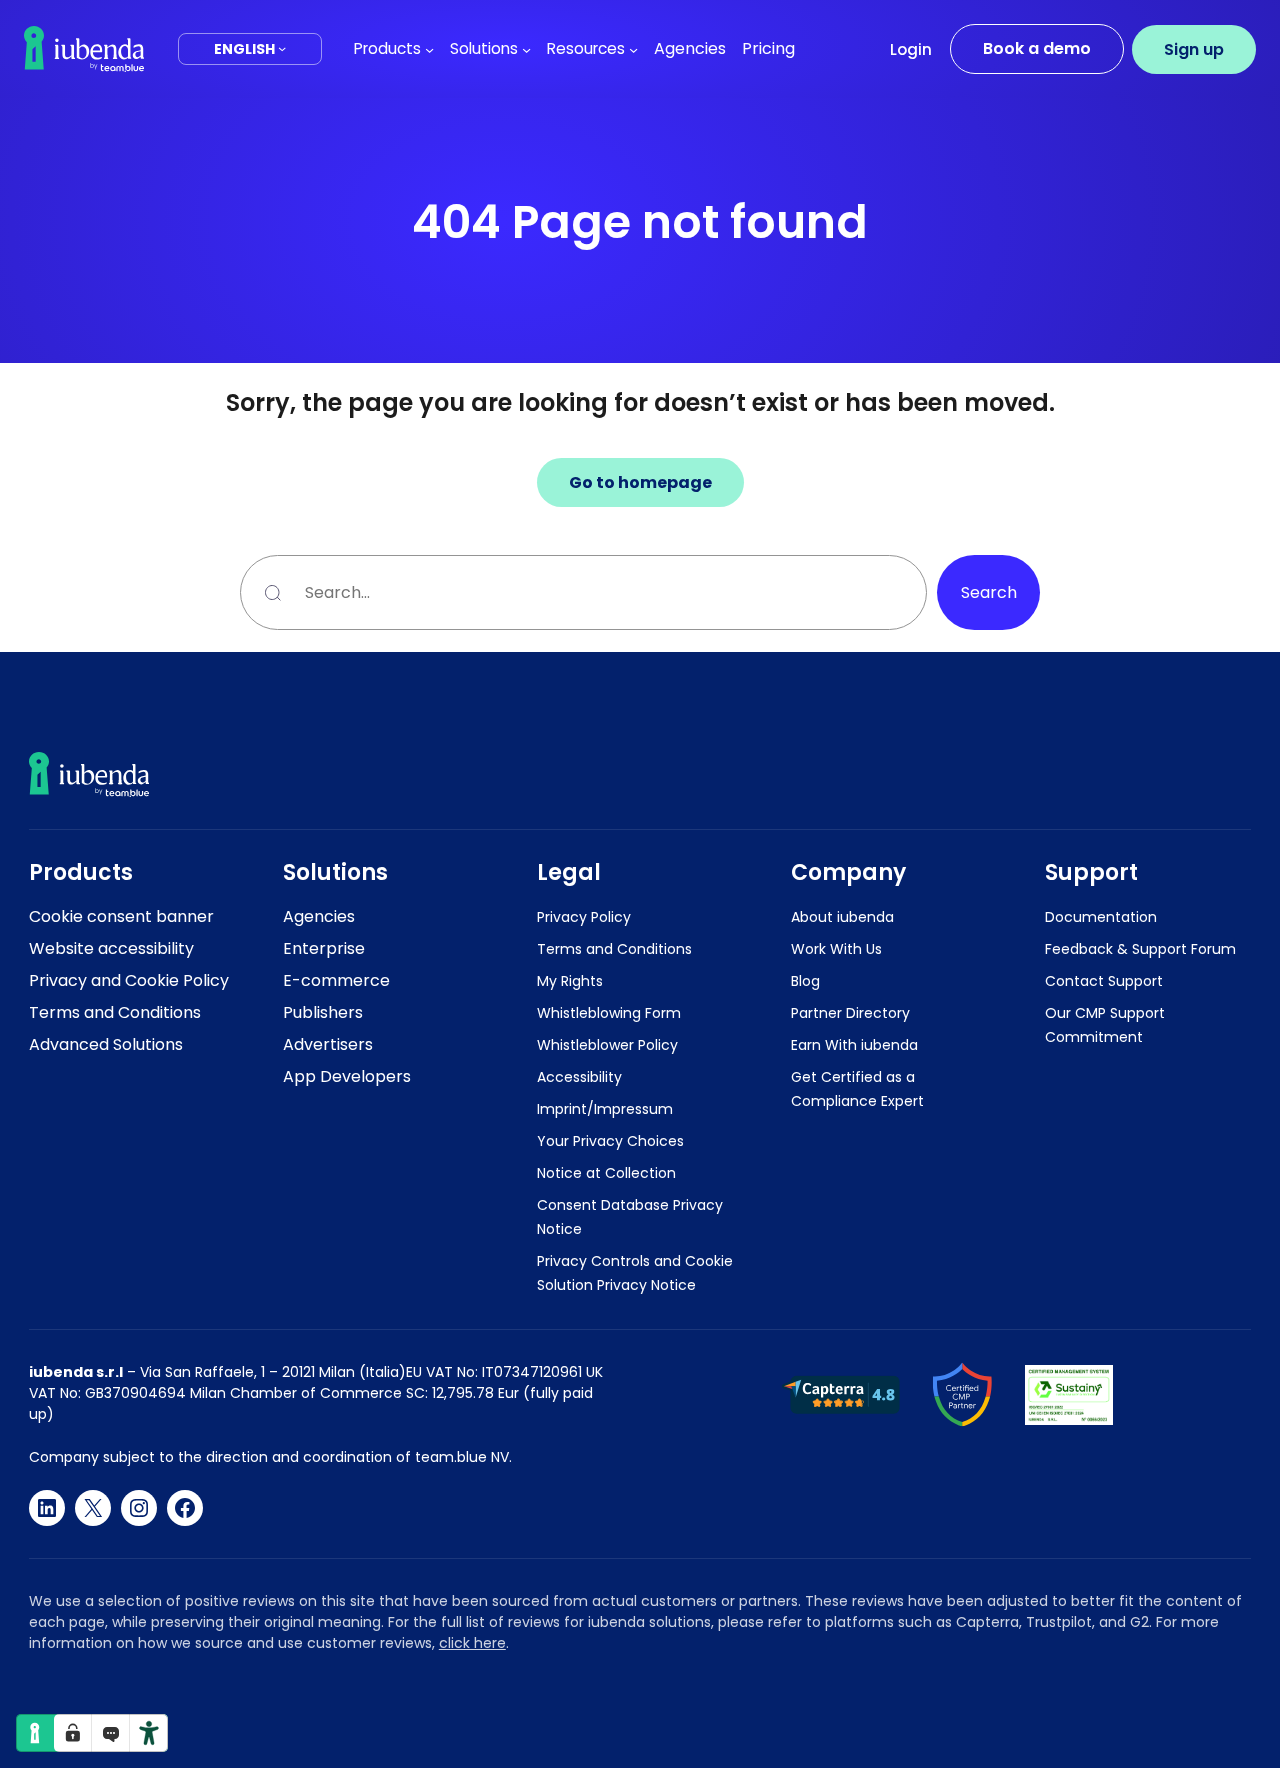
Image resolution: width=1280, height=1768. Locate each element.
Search (989, 592)
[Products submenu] (429, 48)
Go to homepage (640, 482)
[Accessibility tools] (149, 1733)
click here (472, 1643)
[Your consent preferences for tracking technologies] (73, 1733)
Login (911, 49)
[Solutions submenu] (526, 48)
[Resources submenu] (633, 48)
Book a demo (1037, 48)
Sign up (1194, 49)
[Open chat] (111, 1733)
